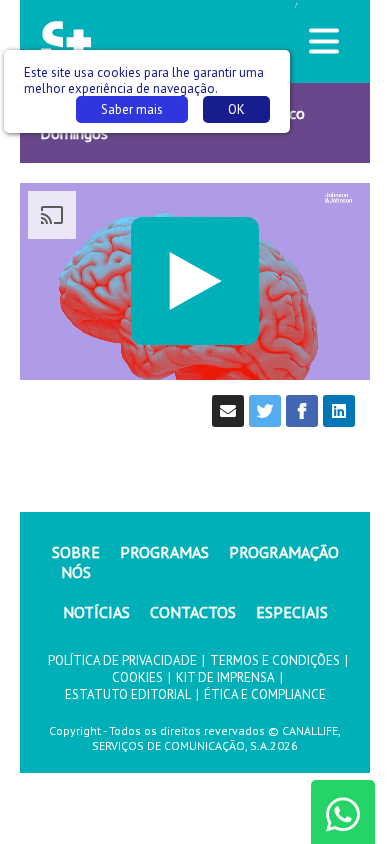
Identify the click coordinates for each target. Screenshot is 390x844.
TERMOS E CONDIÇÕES (275, 660)
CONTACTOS (193, 612)
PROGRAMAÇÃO (284, 552)
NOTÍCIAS (96, 612)
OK (236, 109)
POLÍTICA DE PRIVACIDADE (122, 660)
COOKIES (137, 677)
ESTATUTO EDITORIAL (128, 694)
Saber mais (132, 109)
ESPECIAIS (292, 612)
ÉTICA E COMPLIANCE (265, 694)
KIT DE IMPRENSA (225, 677)
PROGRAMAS (164, 552)
